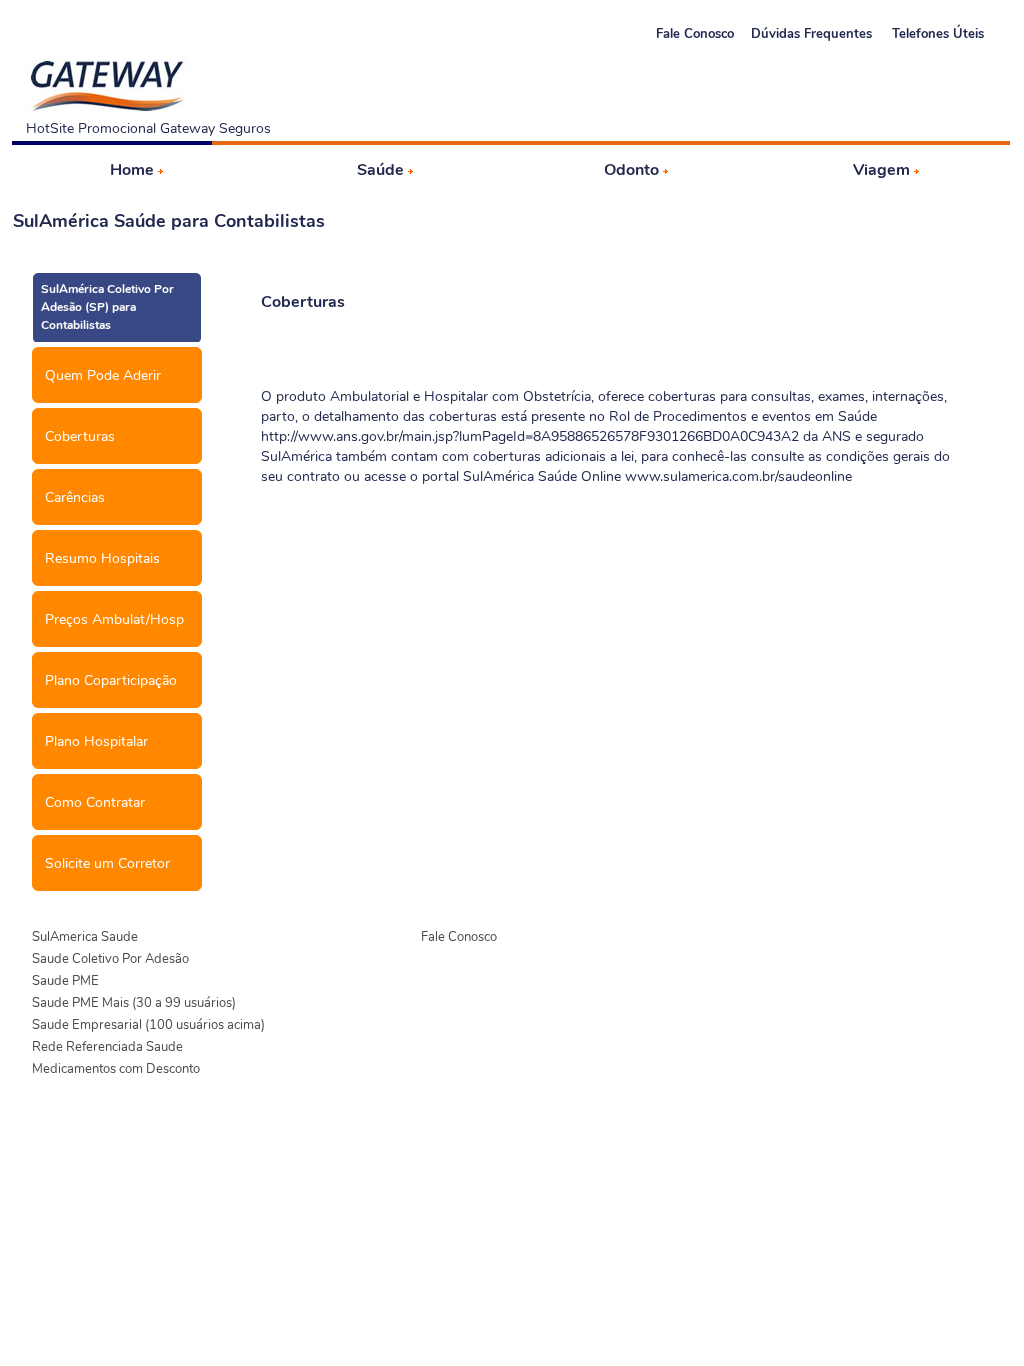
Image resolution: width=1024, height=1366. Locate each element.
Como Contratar (95, 802)
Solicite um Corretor (107, 863)
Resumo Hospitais (102, 558)
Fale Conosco (695, 34)
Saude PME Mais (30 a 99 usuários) (134, 1003)
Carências (75, 497)
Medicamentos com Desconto (116, 1069)
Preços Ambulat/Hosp (114, 619)
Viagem (881, 170)
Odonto (631, 170)
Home (132, 170)
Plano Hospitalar (96, 741)
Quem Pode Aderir (103, 375)
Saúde (380, 170)
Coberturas (80, 436)
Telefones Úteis (938, 34)
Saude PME (65, 981)
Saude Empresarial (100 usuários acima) (148, 1025)
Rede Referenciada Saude (107, 1047)
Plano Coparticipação (111, 680)
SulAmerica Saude (85, 937)
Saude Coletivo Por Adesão (110, 959)
